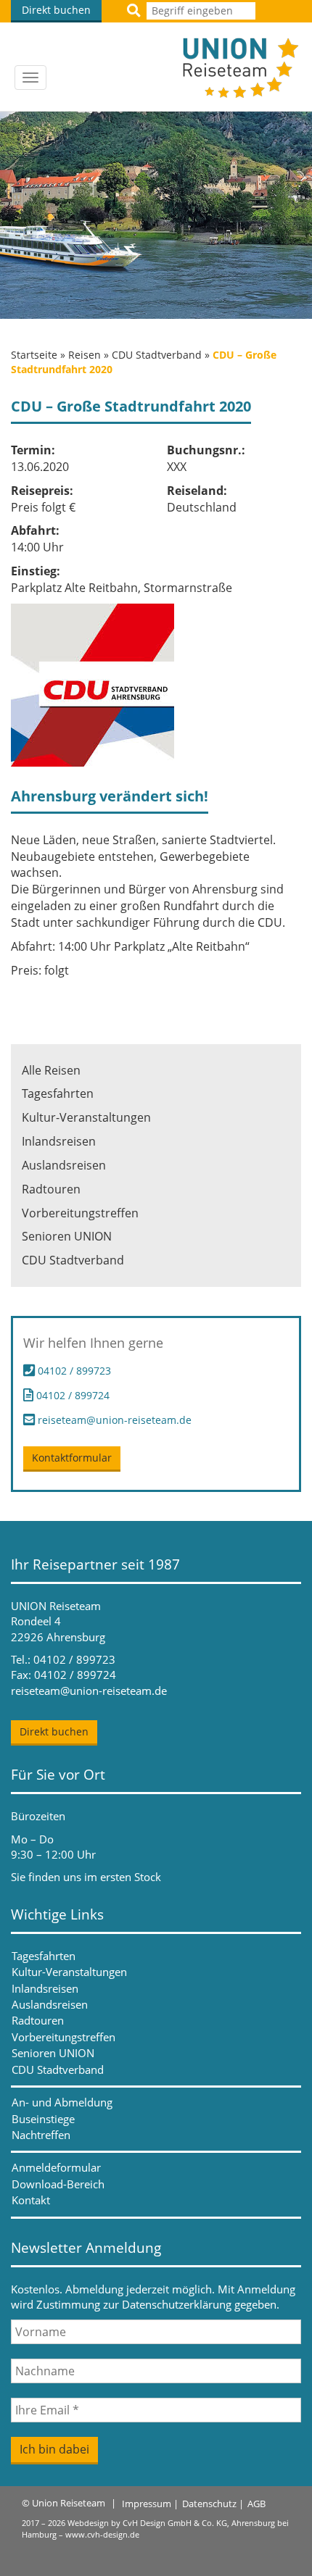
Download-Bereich (58, 2184)
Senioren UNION (67, 1236)
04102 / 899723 (74, 1371)
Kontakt (31, 2200)
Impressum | (150, 2504)
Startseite (34, 355)
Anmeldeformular (56, 2167)
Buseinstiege (43, 2119)
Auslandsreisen (64, 1165)
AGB (256, 2504)
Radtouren (51, 1189)
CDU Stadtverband (157, 355)
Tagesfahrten (58, 1093)
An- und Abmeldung (62, 2102)
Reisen (85, 355)
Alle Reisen (51, 1070)
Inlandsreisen (59, 1141)
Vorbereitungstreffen (80, 1213)
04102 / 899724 (71, 1395)
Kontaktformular (72, 1458)
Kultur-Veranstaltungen (86, 1117)
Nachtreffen (41, 2135)
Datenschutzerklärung (177, 2304)
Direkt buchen (56, 10)
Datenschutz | (213, 2504)
